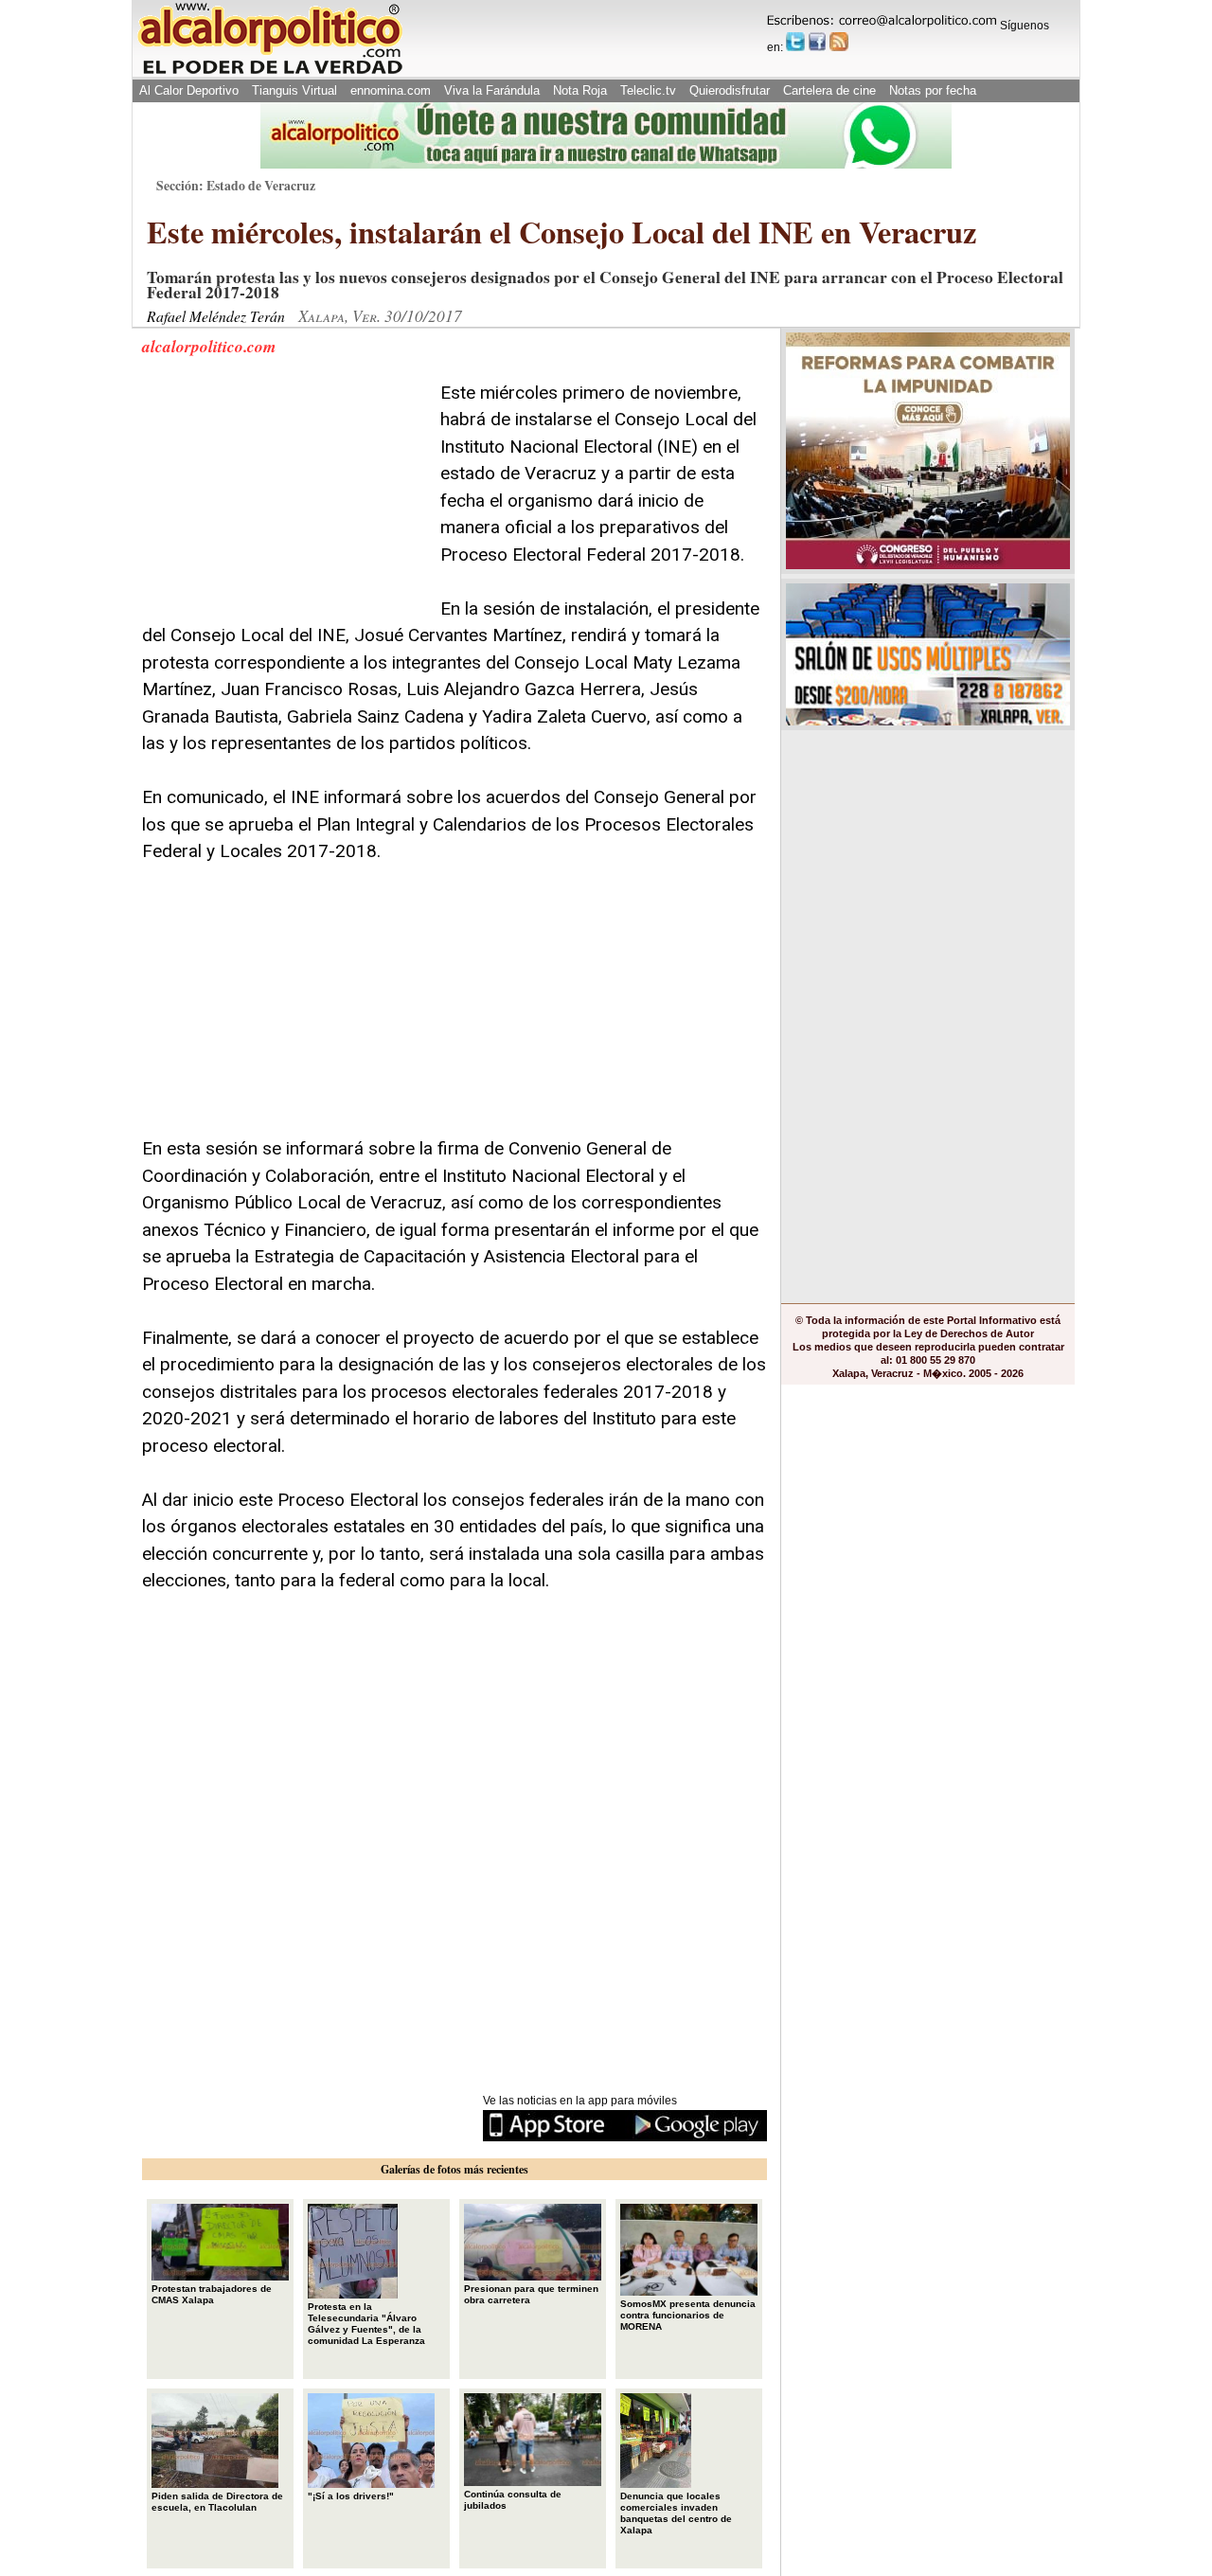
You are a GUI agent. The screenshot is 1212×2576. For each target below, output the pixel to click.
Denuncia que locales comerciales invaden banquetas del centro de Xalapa (676, 2513)
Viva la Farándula (492, 90)
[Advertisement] (284, 498)
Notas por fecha (933, 90)
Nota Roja (580, 90)
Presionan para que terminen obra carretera (531, 2294)
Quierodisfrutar (730, 90)
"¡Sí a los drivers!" (351, 2496)
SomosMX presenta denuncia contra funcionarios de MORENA (688, 2315)
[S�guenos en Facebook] (817, 42)
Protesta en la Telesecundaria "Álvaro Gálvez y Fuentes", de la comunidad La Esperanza (366, 2324)
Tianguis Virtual (294, 90)
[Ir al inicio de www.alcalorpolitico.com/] (270, 72)
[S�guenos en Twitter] (795, 42)
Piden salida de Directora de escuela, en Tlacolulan (217, 2502)
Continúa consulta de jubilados (513, 2500)
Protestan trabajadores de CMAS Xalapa (212, 2294)
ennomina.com (391, 90)
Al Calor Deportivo (189, 90)
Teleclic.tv (648, 90)
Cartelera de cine (829, 90)
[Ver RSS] (839, 42)
